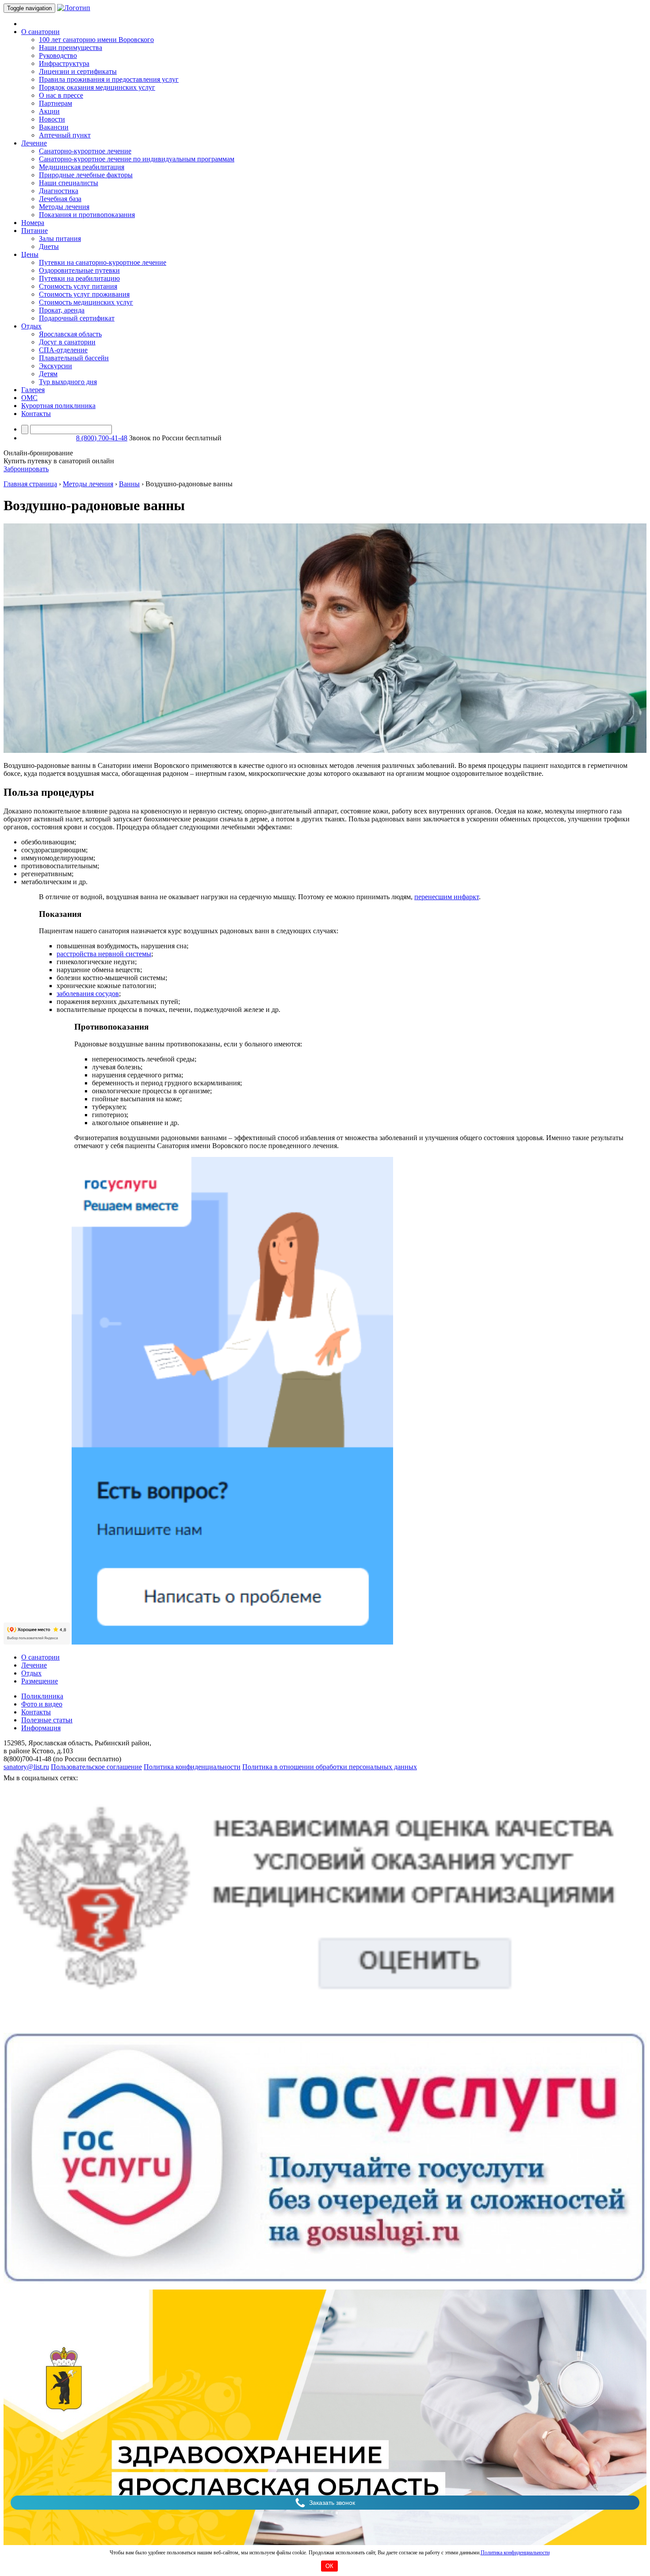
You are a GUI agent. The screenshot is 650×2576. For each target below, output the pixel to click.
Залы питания (60, 239)
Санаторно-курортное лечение (85, 151)
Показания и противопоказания (87, 215)
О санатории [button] (40, 32)
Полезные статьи (47, 1720)
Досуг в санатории (67, 342)
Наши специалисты (69, 183)
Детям (48, 374)
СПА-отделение (63, 350)
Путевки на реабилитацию (79, 278)
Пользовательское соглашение (96, 1767)
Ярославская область (70, 334)
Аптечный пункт (65, 135)
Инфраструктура (64, 63)
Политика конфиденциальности (515, 2553)
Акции (49, 111)
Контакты (36, 414)
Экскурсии (55, 366)
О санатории (40, 1657)
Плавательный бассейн (74, 358)
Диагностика (59, 191)
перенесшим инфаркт (447, 897)
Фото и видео (42, 1704)
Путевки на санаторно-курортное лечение (103, 262)
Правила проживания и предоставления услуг (109, 79)
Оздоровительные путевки (79, 270)
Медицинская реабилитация (82, 167)
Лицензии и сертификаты (78, 71)
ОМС (29, 398)
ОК (329, 2566)
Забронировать (26, 469)
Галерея (33, 390)
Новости (52, 119)
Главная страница (30, 484)
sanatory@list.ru (26, 1767)
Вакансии (54, 127)
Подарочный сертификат (77, 318)
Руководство (58, 55)
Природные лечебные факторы (86, 175)
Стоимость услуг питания (78, 286)
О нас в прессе (61, 95)
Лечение (34, 1665)
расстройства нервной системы (104, 954)
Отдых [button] (31, 326)
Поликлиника (42, 1696)
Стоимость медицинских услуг (86, 302)
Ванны (129, 484)
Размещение (40, 1681)
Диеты (49, 246)
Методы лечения (64, 207)
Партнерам (55, 103)
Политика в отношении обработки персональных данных (330, 1767)
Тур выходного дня (68, 382)
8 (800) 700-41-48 (102, 438)
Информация (41, 1728)
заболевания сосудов (88, 994)
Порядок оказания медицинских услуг (97, 87)
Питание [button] (34, 231)
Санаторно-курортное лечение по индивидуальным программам (137, 159)
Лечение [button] (34, 143)
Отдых (31, 1673)
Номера (33, 223)
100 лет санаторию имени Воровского (96, 40)
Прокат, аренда (62, 310)
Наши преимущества (71, 48)
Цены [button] (30, 254)
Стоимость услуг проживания (84, 294)
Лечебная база (60, 199)
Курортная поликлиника (58, 406)
